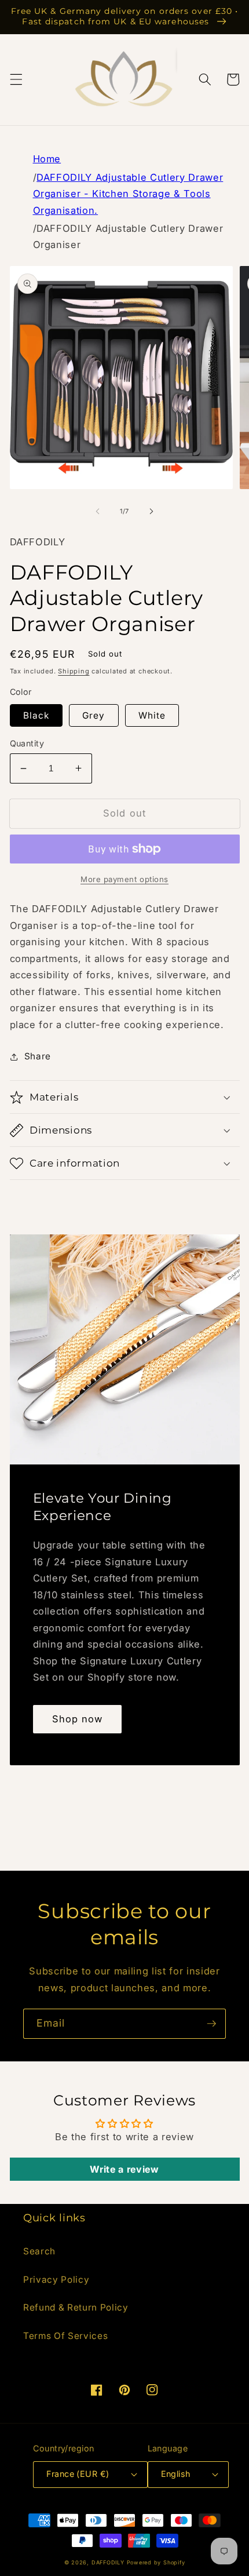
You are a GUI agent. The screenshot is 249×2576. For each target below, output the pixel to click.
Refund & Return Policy (76, 2307)
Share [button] (38, 1056)
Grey (94, 715)
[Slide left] (98, 511)
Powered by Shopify (156, 2562)
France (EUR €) (78, 2474)
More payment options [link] (124, 879)
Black (36, 715)
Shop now (78, 1719)
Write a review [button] (124, 2169)
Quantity (27, 743)
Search (39, 2251)
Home (47, 159)
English (176, 2474)
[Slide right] (151, 511)
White (152, 715)
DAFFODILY (108, 2562)
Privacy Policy (56, 2280)
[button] (16, 79)
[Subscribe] (211, 2024)
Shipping (74, 671)
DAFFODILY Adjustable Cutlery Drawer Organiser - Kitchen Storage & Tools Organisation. (128, 194)
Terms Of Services (65, 2336)
